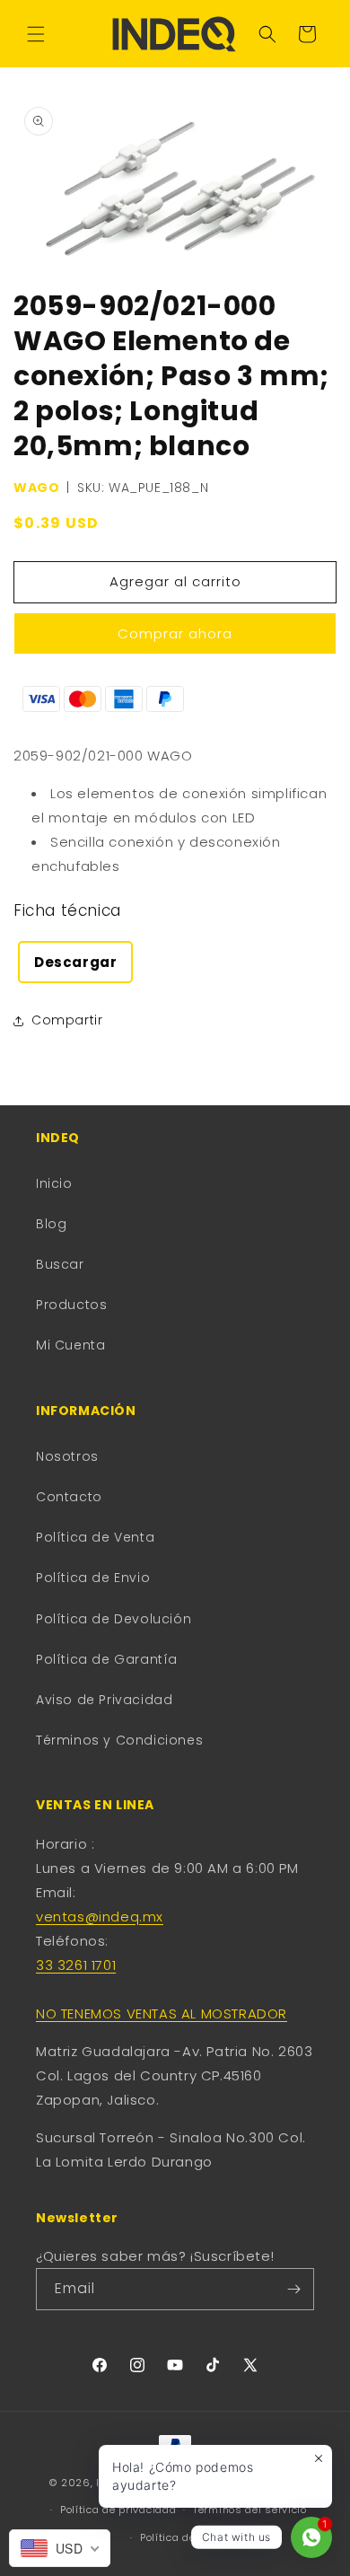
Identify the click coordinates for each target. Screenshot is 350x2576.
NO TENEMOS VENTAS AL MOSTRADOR (162, 2013)
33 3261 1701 (76, 1965)
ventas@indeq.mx (100, 1917)
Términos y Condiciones (119, 1740)
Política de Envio (93, 1578)
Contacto (69, 1497)
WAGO (36, 488)
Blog (51, 1224)
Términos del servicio (250, 2510)
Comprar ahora (175, 633)
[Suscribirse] (293, 2289)
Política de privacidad (118, 2510)
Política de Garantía (107, 1659)
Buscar (60, 1264)
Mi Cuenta (70, 1345)
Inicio (54, 1183)
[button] (36, 34)
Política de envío (184, 2537)
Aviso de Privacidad (104, 1700)
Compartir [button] (67, 1020)
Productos (71, 1305)
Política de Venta (95, 1537)
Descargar (75, 962)
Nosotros (67, 1456)
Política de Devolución (114, 1619)
